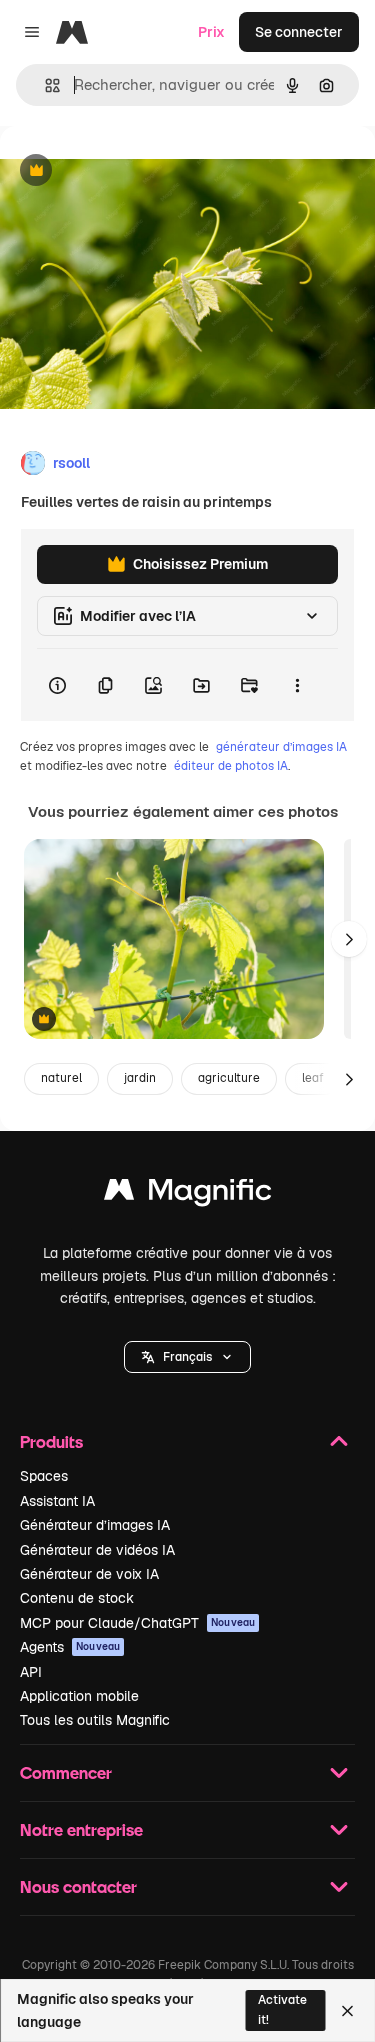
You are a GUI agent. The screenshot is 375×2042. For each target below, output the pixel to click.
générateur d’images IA (281, 747)
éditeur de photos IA (231, 766)
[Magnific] (188, 1194)
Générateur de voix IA (89, 1574)
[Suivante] (349, 939)
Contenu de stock (77, 1598)
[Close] (347, 2011)
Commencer (66, 1772)
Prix (211, 32)
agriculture (229, 1078)
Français (187, 1357)
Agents (70, 1647)
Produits (51, 1441)
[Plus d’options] (297, 685)
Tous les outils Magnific (95, 1720)
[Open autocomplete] (44, 85)
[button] (187, 1357)
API (31, 1672)
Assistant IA (57, 1501)
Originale (132, 171)
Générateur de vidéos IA (97, 1550)
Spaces (44, 1476)
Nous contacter (78, 1886)
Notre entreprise (81, 1829)
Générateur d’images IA (95, 1525)
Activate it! (282, 2009)
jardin (140, 1078)
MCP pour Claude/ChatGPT (137, 1623)
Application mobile (79, 1696)
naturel (61, 1078)
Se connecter (299, 32)
